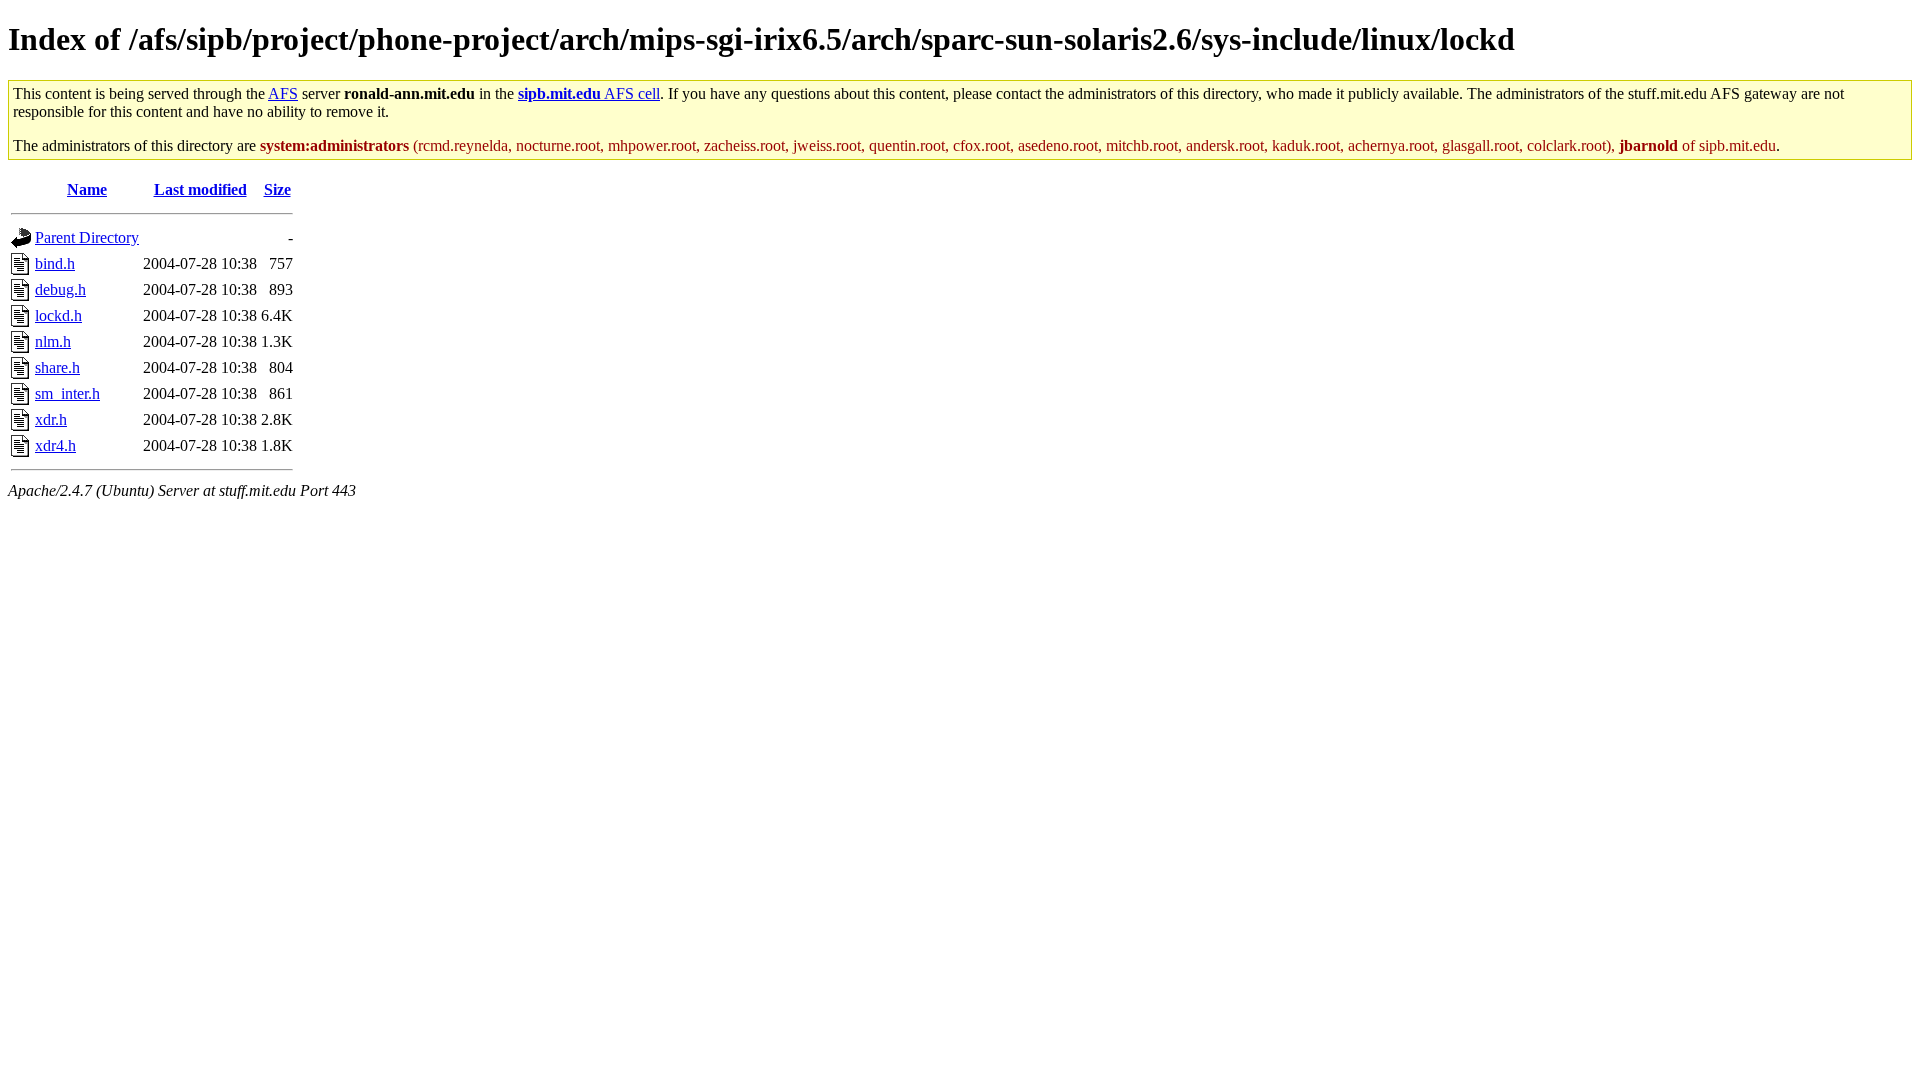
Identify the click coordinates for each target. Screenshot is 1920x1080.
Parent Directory (87, 237)
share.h (57, 367)
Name (87, 189)
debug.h (60, 289)
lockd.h (58, 315)
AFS (283, 93)
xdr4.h (55, 445)
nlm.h (53, 341)
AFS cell (589, 93)
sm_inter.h (67, 393)
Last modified (200, 189)
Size (277, 189)
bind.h (55, 263)
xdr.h (51, 419)
